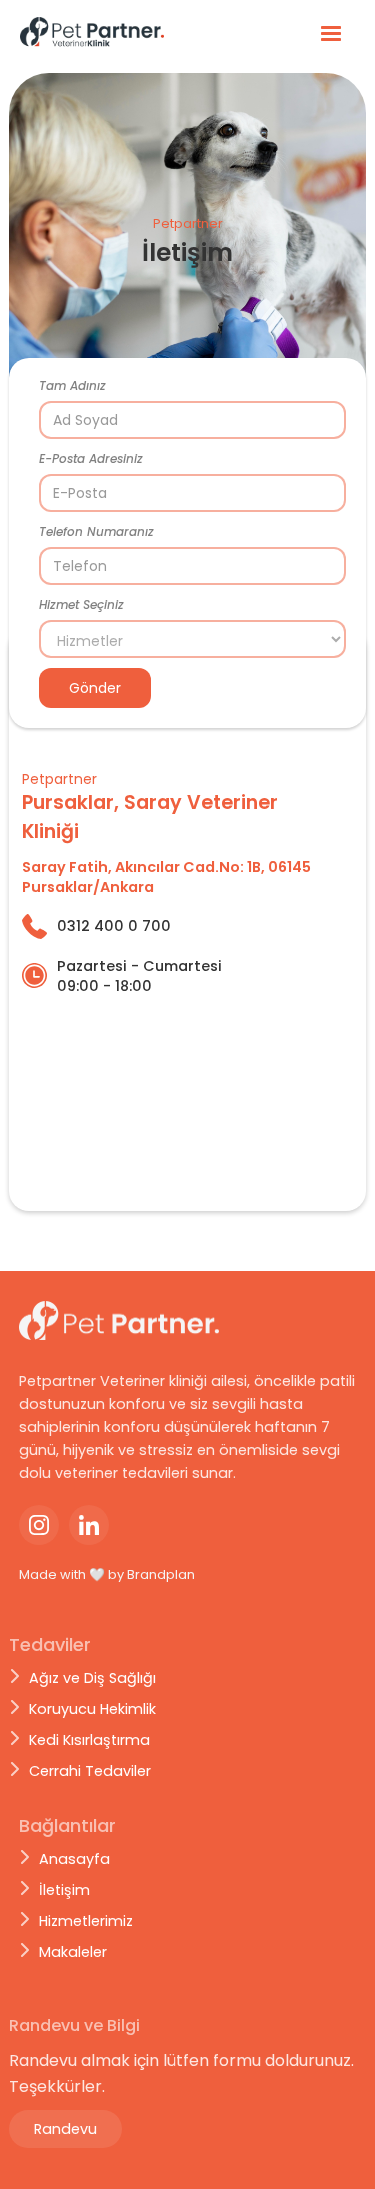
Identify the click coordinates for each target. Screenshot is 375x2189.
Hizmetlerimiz (86, 1921)
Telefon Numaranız (96, 531)
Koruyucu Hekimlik (92, 1709)
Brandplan (161, 1574)
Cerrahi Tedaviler (90, 1771)
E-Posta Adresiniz (91, 458)
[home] (105, 33)
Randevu (65, 2129)
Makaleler (73, 1952)
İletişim (64, 1890)
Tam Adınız (72, 385)
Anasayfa (74, 1859)
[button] (331, 34)
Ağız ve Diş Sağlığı (92, 1678)
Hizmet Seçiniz (81, 604)
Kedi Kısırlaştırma (89, 1740)
